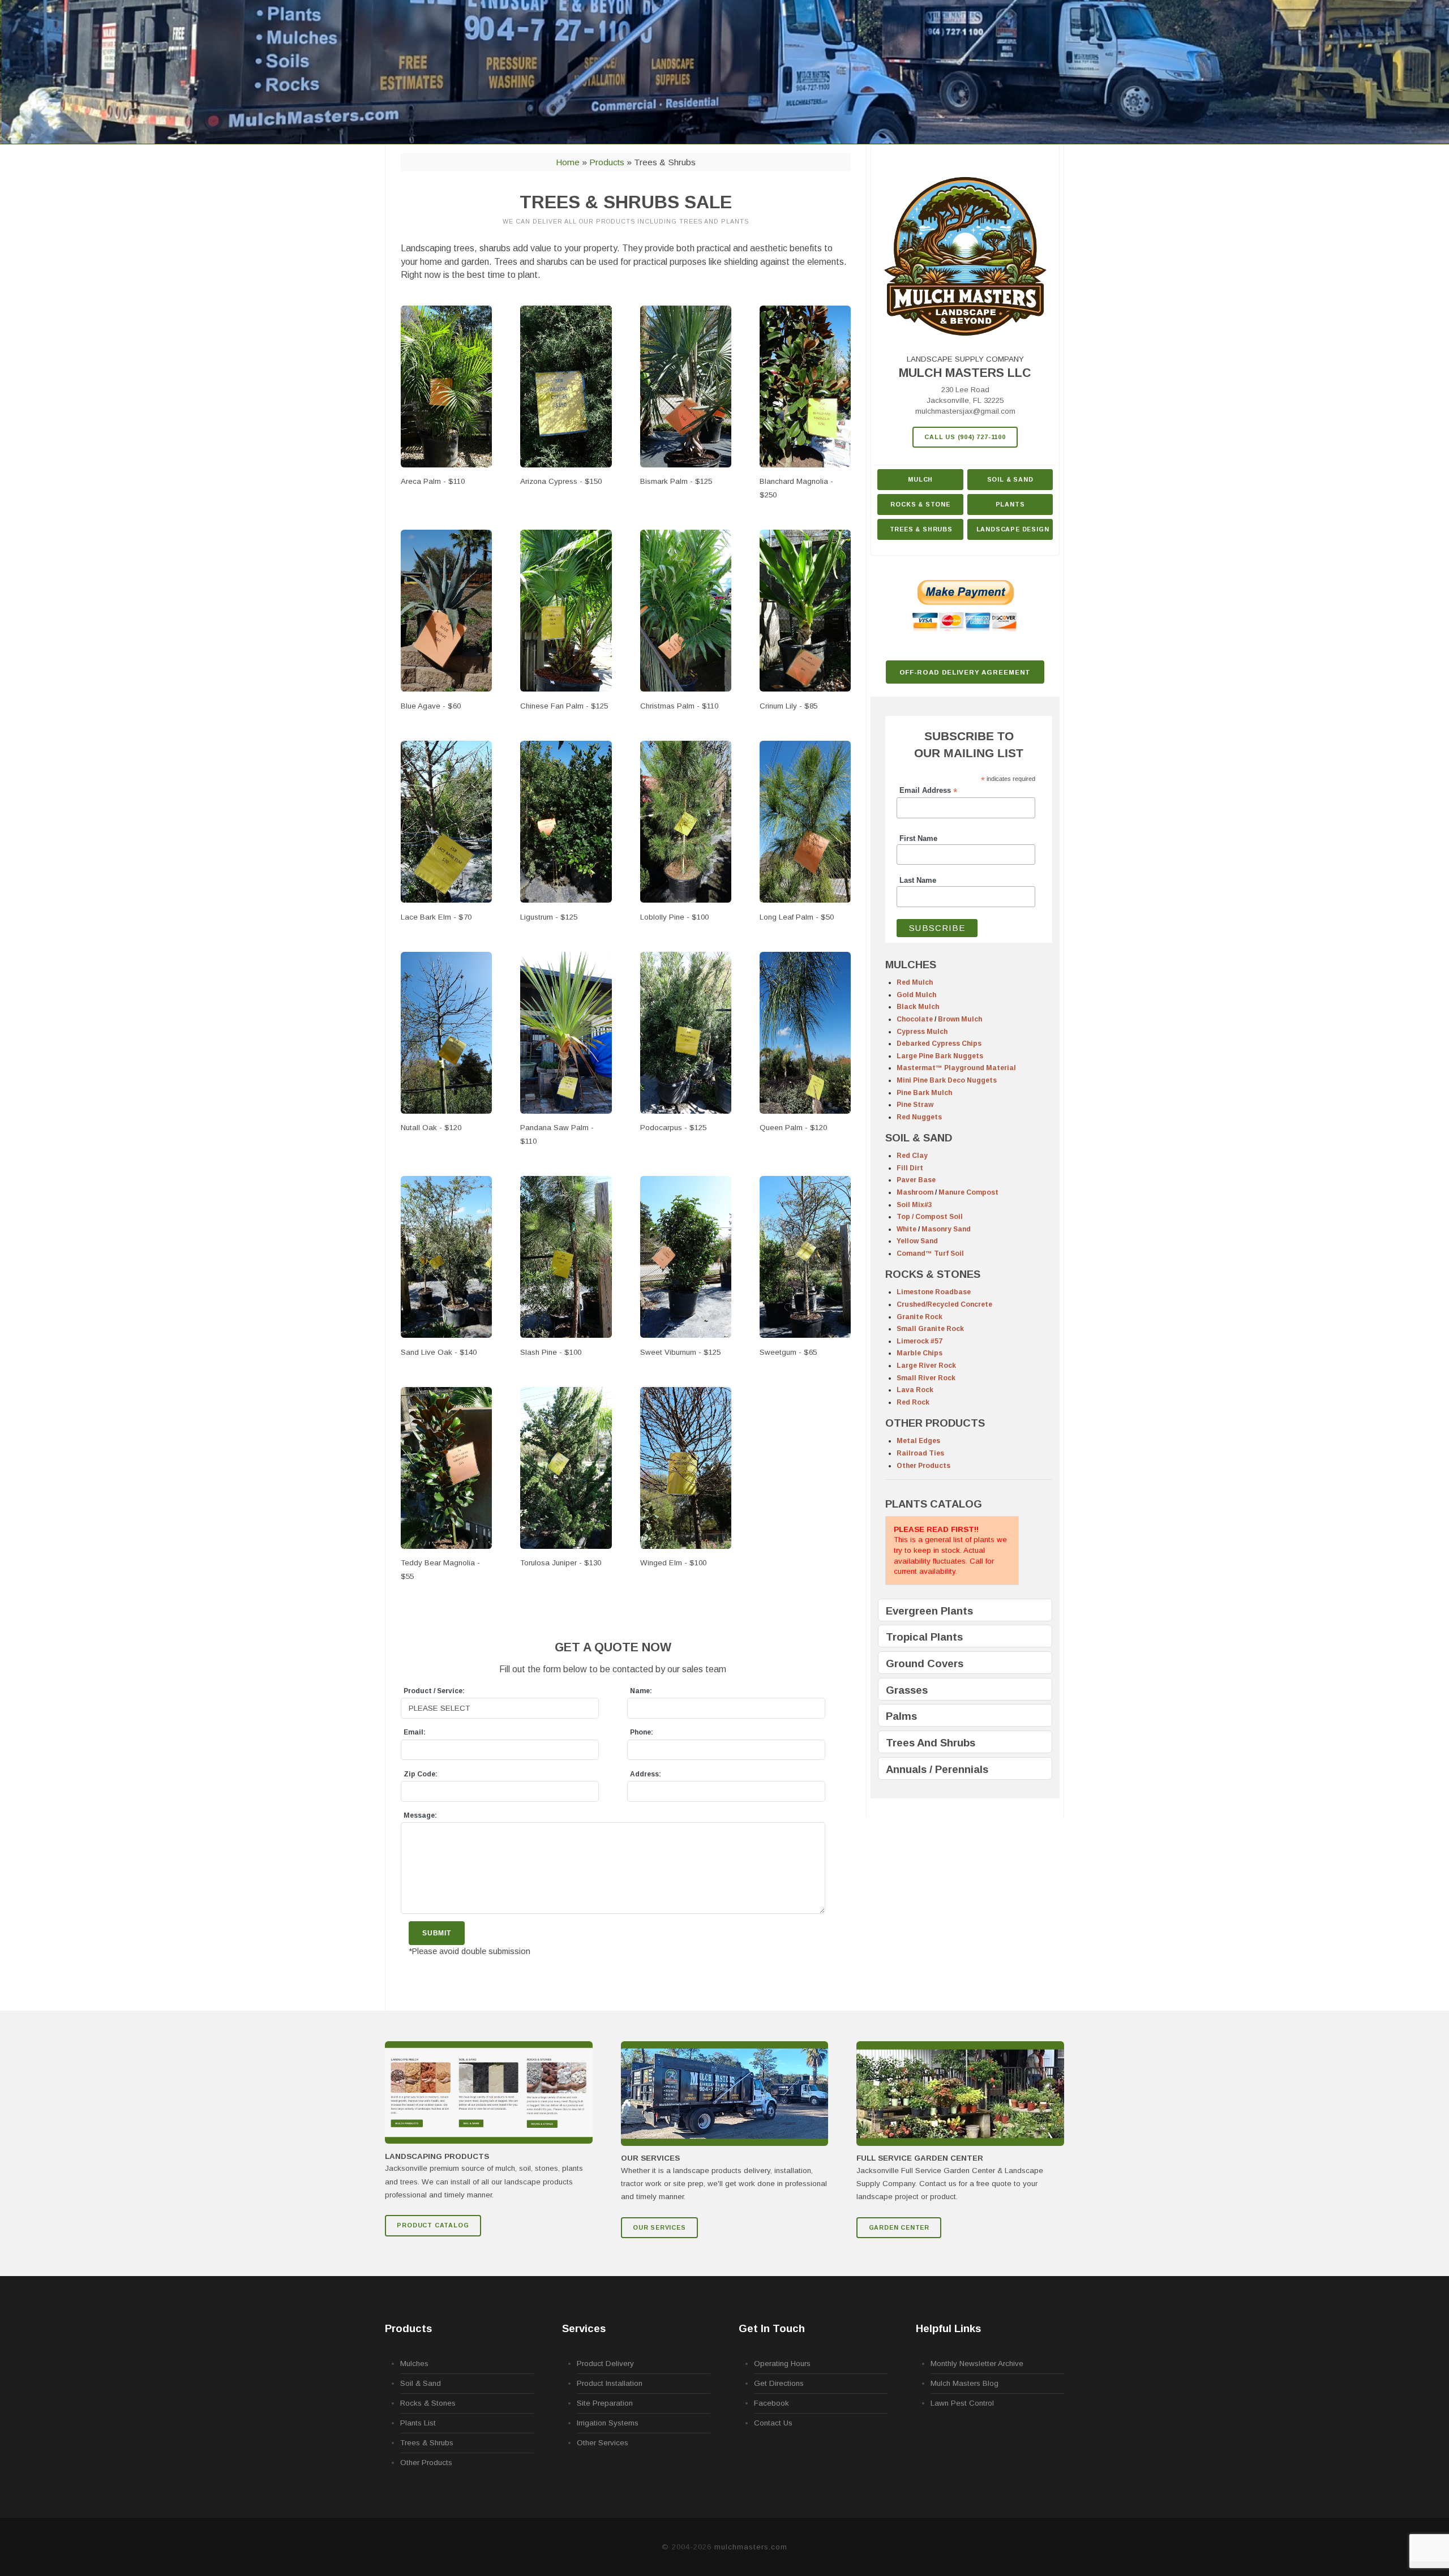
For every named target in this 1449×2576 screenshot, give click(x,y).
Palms (901, 1716)
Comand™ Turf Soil (930, 1253)
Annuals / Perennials (937, 1769)
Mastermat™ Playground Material (956, 1068)
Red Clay (912, 1156)
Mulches (414, 2364)
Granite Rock (919, 1317)
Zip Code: (421, 1774)
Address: (646, 1774)
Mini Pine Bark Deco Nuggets (947, 1080)
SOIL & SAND (919, 1138)
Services (584, 2328)
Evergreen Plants (929, 1611)
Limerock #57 (919, 1341)
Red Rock (913, 1402)
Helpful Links (948, 2328)
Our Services (659, 2227)
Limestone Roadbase (934, 1292)
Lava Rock (915, 1390)
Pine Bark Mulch (924, 1093)
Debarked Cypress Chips (939, 1044)
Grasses (907, 1690)
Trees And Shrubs (931, 1743)
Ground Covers (925, 1663)
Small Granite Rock (930, 1329)
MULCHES (911, 965)
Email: (415, 1732)
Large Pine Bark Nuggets (940, 1056)
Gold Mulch (916, 995)
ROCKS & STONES (933, 1274)
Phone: (642, 1732)
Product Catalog (433, 2225)
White (906, 1229)
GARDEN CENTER (899, 2227)
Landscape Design (1013, 529)
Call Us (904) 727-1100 (965, 437)
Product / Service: (434, 1691)
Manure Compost (968, 1192)
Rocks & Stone (920, 504)
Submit (437, 1933)
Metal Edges (918, 1441)
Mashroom (915, 1192)
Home (568, 162)
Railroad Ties (920, 1453)
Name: (641, 1691)
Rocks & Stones (428, 2403)
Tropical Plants (924, 1637)
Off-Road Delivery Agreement (965, 672)
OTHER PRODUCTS (935, 1423)
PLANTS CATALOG (934, 1504)
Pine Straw (915, 1105)
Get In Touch (772, 2328)
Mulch (920, 479)
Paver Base (916, 1180)
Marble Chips (919, 1353)
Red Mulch (915, 982)
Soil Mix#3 (914, 1205)
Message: (420, 1815)
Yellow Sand (917, 1241)
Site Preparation (605, 2403)
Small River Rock (926, 1378)
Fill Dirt (910, 1168)
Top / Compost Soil (930, 1217)
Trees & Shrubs (921, 529)
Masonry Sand (946, 1229)
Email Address (928, 791)
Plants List (418, 2423)
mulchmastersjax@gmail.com (965, 411)
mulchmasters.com (751, 2547)
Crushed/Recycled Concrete (944, 1304)
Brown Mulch (960, 1019)
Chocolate (915, 1019)
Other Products (923, 1466)
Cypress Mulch (922, 1032)
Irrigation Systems (608, 2423)
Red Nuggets (919, 1117)
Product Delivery (605, 2364)
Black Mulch (918, 1007)
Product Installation (610, 2383)
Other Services (603, 2443)
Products (607, 162)
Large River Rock (926, 1366)
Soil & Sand (1010, 479)
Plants (1010, 504)
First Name (918, 839)
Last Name (918, 881)
